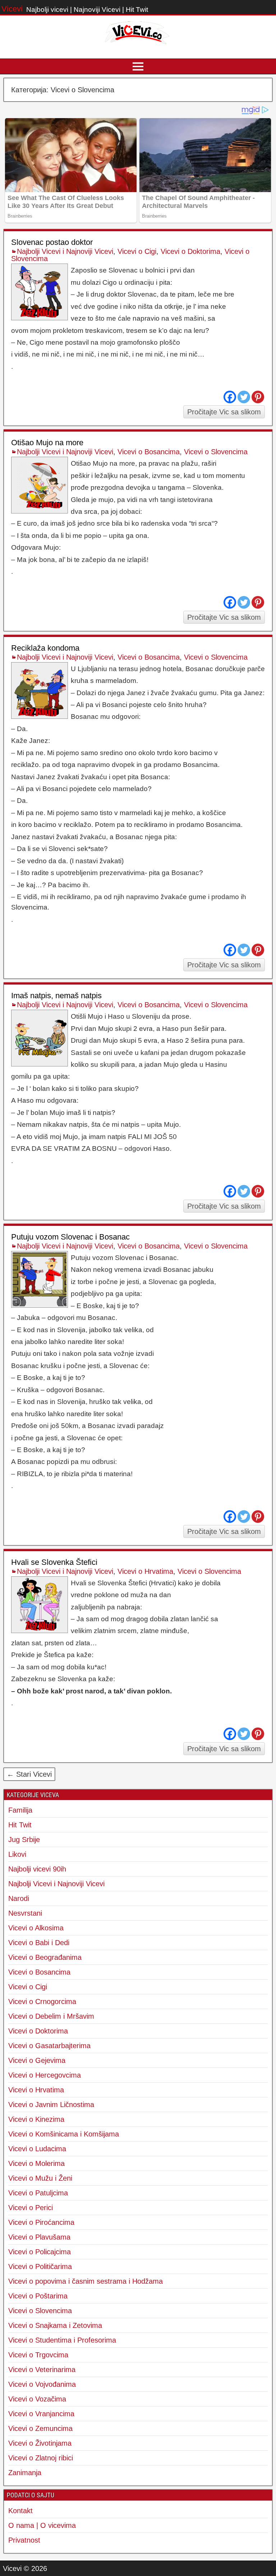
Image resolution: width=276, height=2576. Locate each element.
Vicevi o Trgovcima (38, 2355)
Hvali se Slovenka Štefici (54, 1562)
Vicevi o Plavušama (39, 2237)
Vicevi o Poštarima (38, 2296)
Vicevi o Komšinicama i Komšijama (64, 2134)
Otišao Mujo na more (47, 443)
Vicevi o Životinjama (40, 2443)
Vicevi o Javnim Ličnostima (51, 2105)
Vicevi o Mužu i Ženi (40, 2178)
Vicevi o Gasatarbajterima (49, 2046)
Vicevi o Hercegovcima (45, 2075)
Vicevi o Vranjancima (41, 2414)
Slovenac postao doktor (52, 242)
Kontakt (20, 2511)
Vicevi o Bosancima (149, 452)
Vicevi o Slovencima (216, 452)
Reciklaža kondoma (45, 648)
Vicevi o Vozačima (37, 2399)
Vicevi (12, 9)
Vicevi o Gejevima (37, 2060)
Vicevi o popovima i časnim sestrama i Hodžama (86, 2281)
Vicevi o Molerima (36, 2163)
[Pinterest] (258, 397)
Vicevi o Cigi (137, 251)
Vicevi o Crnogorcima (42, 2001)
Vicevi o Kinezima (36, 2119)
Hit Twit (20, 1825)
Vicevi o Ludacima (37, 2149)
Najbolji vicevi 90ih (37, 1869)
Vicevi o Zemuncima (40, 2428)
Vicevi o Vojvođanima (42, 2384)
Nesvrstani (25, 1913)
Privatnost (24, 2540)
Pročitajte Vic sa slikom (224, 412)
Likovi (17, 1854)
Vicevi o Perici (31, 2208)
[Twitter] (244, 397)
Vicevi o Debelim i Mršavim (51, 2016)
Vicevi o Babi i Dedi (39, 1943)
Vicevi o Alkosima (36, 1928)
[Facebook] (230, 397)
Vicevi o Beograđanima (45, 1957)
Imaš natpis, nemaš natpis (56, 996)
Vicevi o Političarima (40, 2266)
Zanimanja (25, 2473)
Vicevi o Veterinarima (42, 2370)
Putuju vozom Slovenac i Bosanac (70, 1237)
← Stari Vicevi (29, 1774)
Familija (20, 1810)
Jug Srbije (24, 1840)
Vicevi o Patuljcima (38, 2193)
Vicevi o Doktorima (190, 251)
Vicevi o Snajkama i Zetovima (55, 2325)
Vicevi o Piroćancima (41, 2222)
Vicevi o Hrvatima (145, 1571)
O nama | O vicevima (42, 2525)
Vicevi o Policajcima (40, 2252)
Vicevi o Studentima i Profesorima (62, 2340)
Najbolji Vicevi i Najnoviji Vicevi (65, 251)
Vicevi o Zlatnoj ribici (41, 2458)
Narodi (19, 1898)
